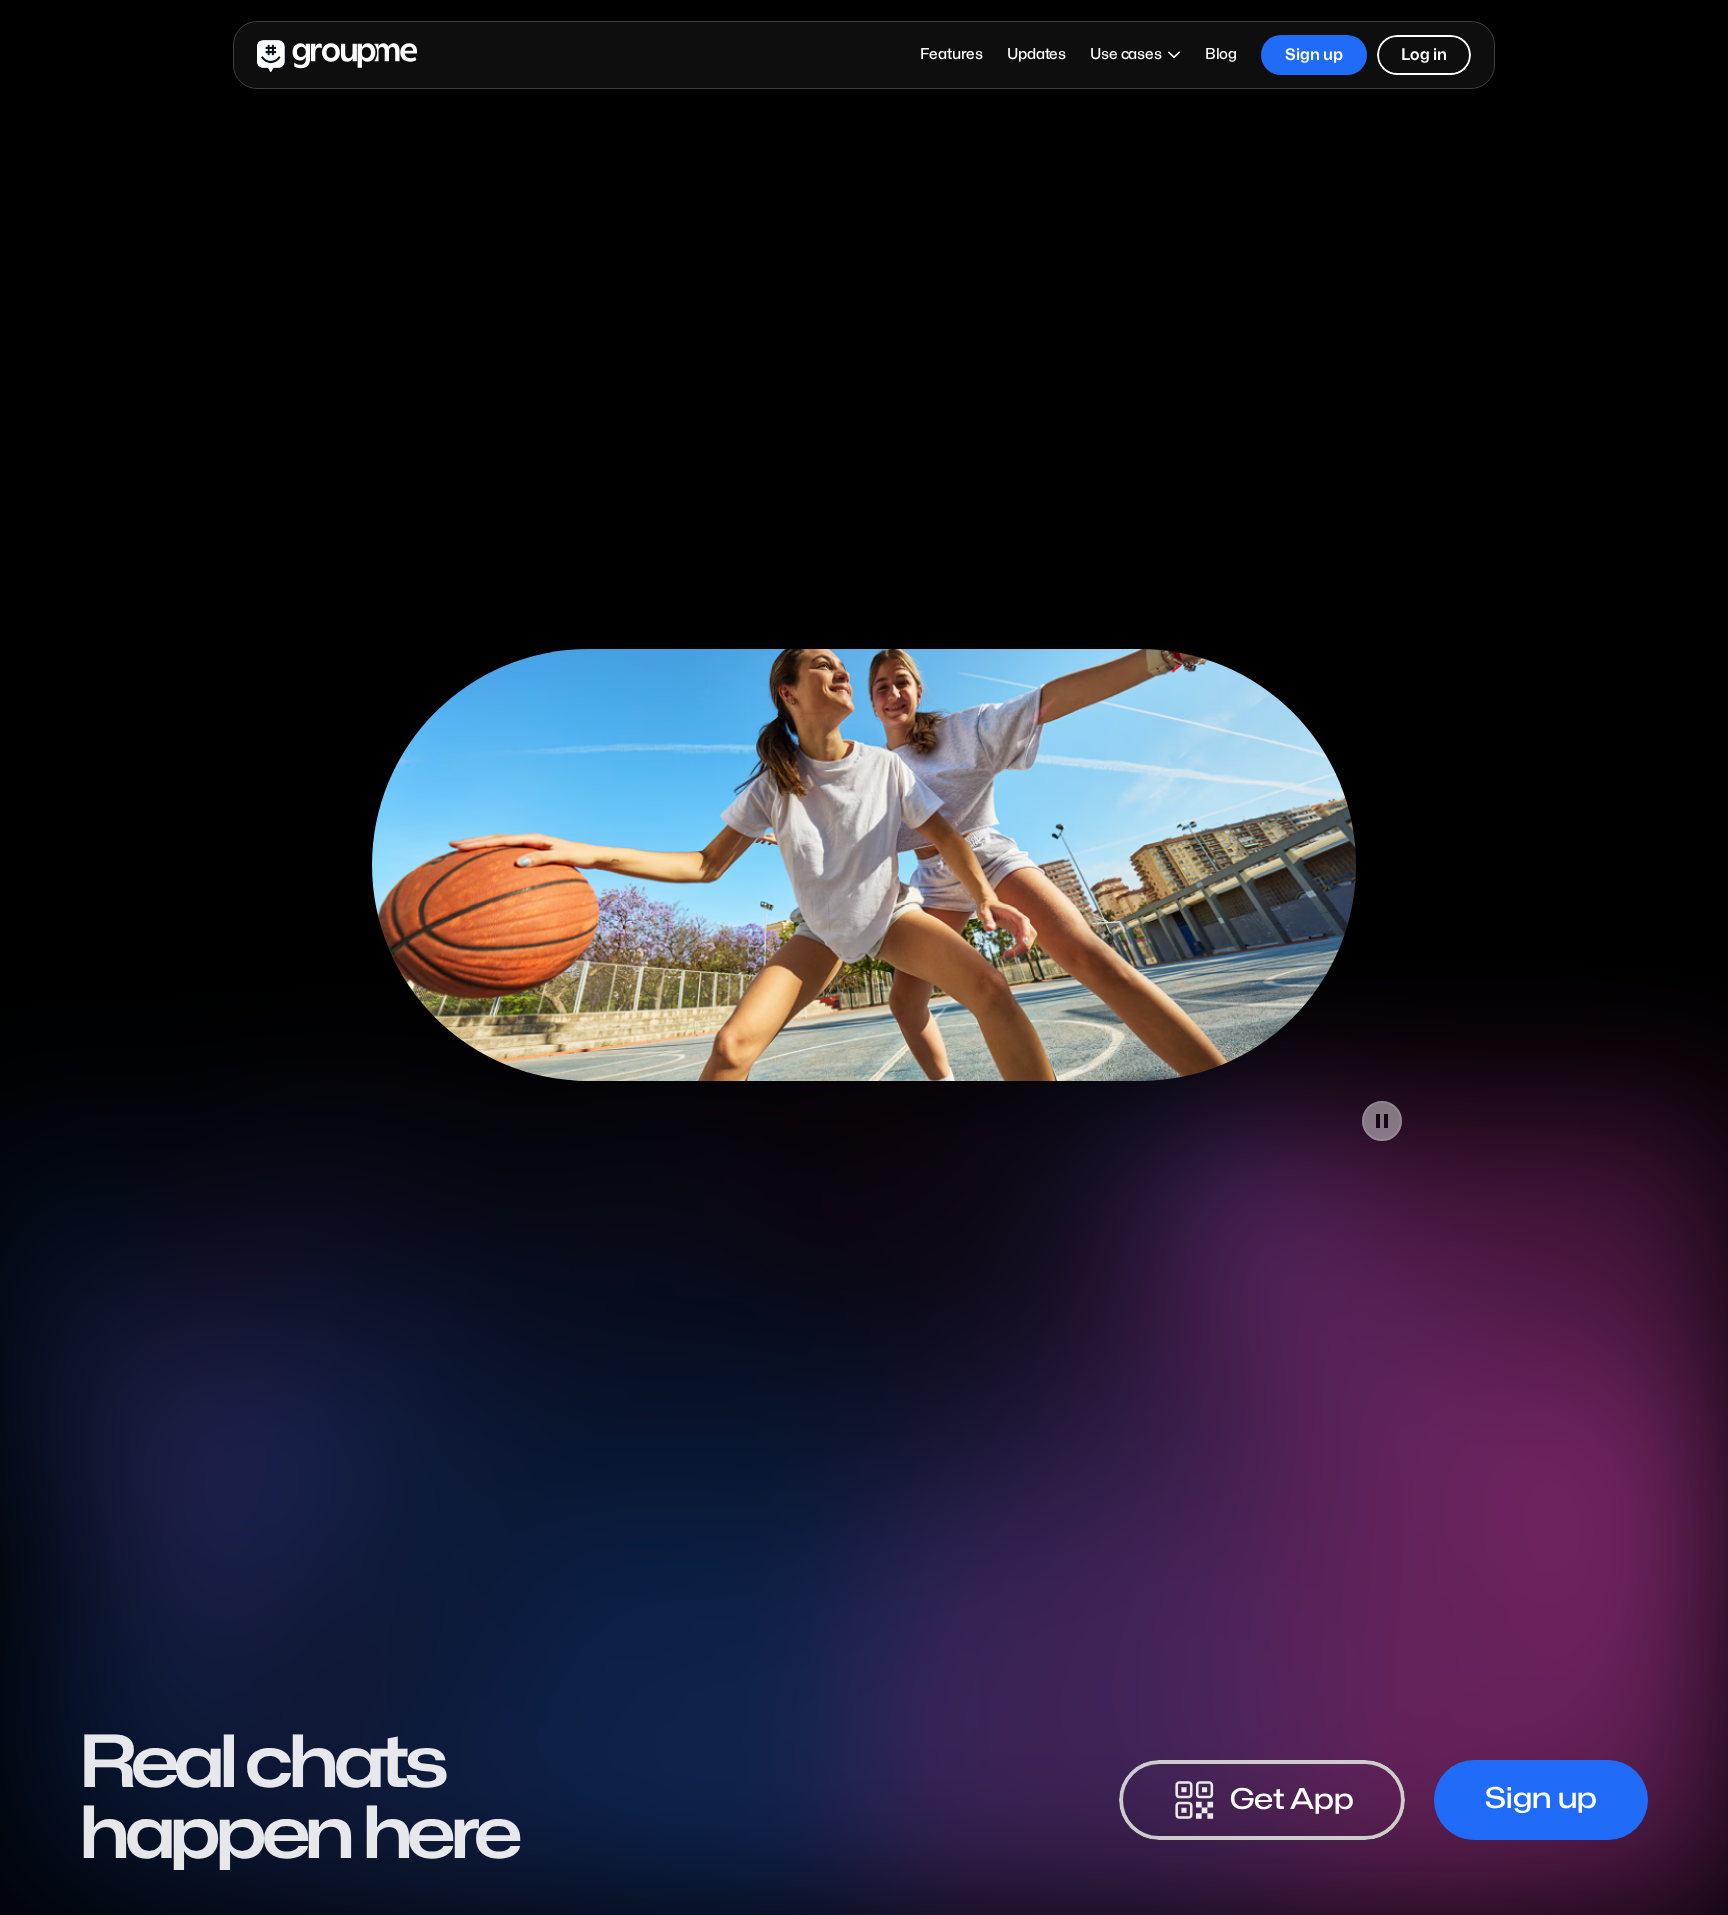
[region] (864, 864)
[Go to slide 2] (844, 1135)
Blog (1221, 54)
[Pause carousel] (1382, 1121)
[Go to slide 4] (884, 1135)
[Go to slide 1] (824, 1135)
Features (951, 54)
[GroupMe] (337, 55)
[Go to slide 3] (864, 1135)
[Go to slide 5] (904, 1135)
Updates (1036, 54)
